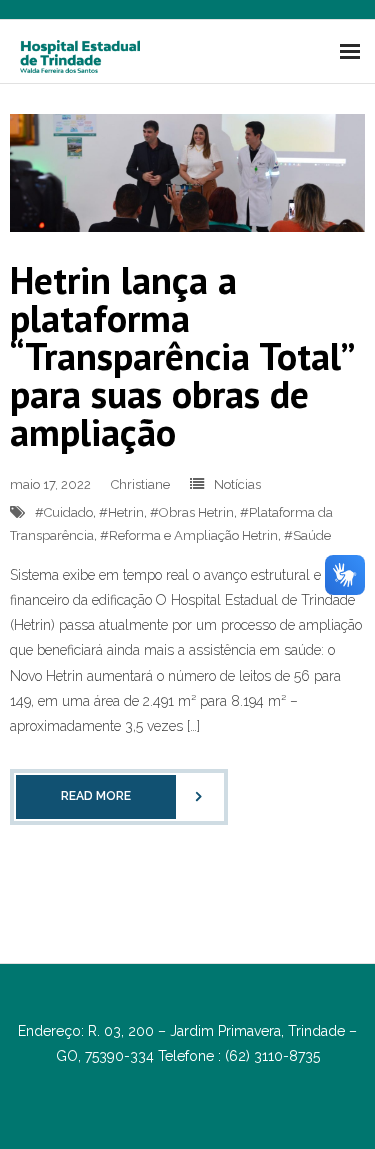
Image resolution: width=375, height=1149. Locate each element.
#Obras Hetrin (192, 512)
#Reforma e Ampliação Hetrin (189, 535)
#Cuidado (64, 512)
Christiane (140, 484)
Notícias (237, 484)
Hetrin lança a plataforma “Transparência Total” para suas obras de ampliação (181, 355)
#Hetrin (121, 512)
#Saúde (307, 535)
